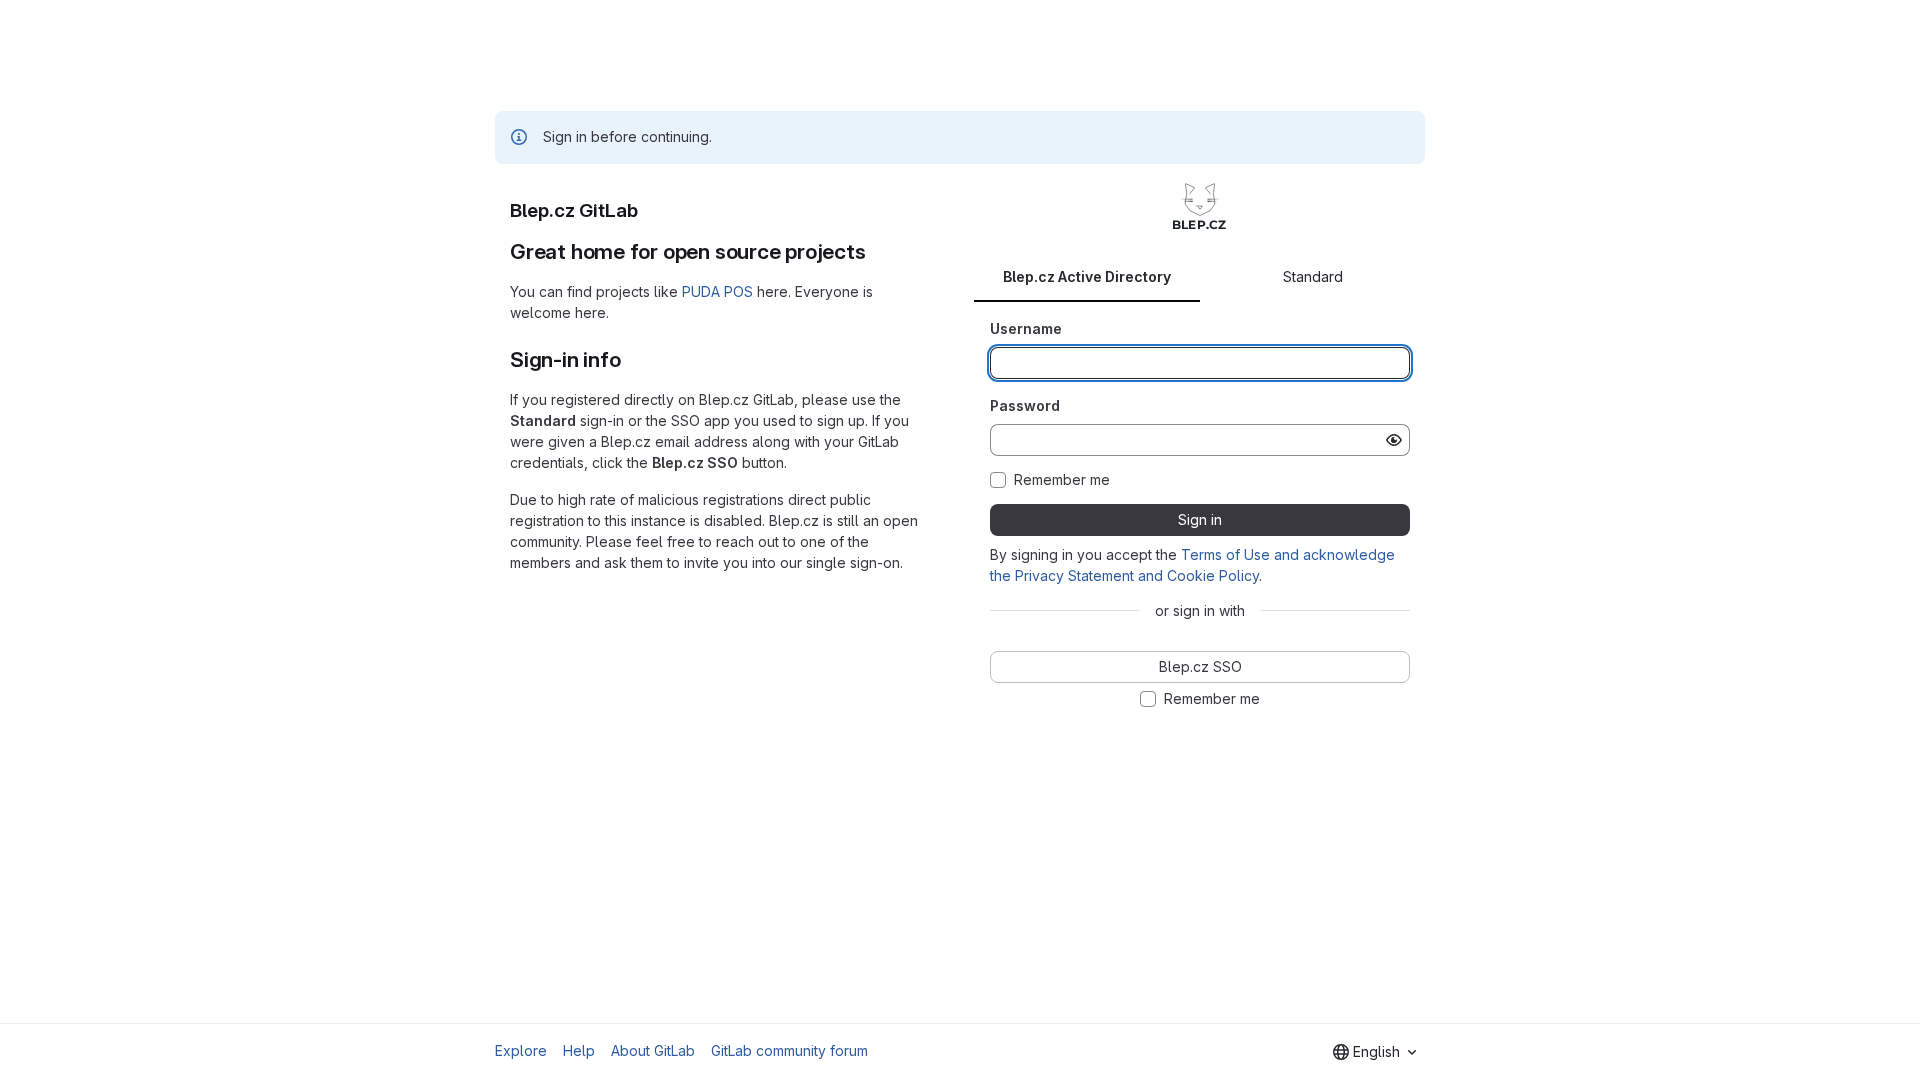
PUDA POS (717, 291)
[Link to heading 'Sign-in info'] (631, 359)
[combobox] (1374, 1052)
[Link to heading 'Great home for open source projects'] (877, 251)
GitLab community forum (789, 1050)
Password (1025, 405)
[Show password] (1394, 440)
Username (1026, 328)
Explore (521, 1050)
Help (579, 1050)
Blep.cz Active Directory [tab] (1087, 276)
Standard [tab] (1313, 276)
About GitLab (653, 1050)
